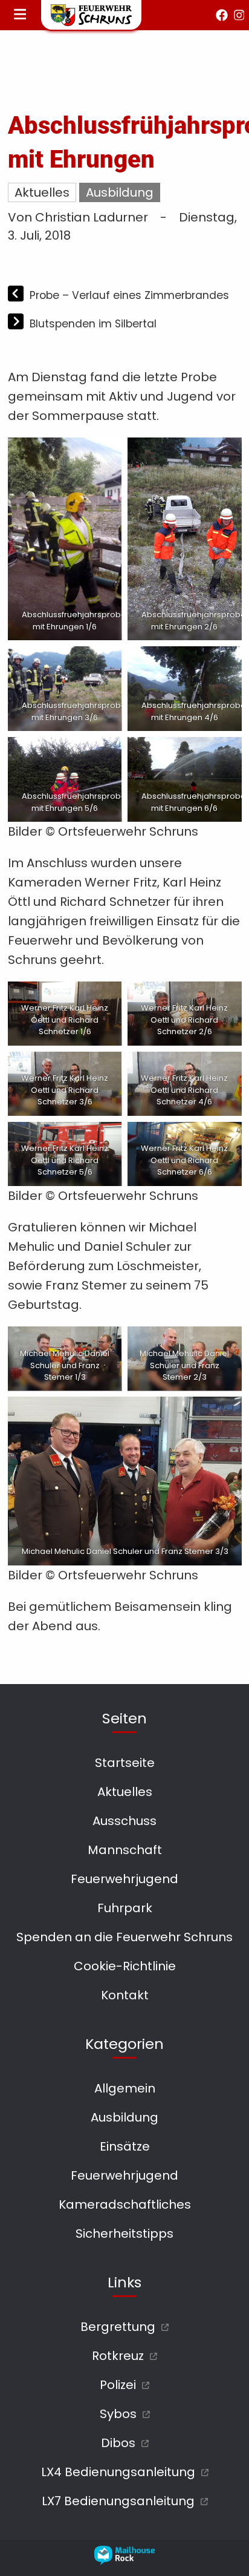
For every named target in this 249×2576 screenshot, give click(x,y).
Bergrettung (118, 2327)
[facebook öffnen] (222, 15)
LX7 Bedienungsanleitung (118, 2501)
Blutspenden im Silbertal (93, 324)
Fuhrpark (125, 1908)
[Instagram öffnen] (239, 15)
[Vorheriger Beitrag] (17, 295)
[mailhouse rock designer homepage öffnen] (124, 2561)
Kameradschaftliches (125, 2204)
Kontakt (125, 1995)
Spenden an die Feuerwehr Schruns (124, 1937)
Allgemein (125, 2088)
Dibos (118, 2443)
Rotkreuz (118, 2356)
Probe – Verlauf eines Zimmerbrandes (129, 295)
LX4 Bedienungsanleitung (118, 2472)
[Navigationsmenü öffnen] (20, 15)
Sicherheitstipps (124, 2234)
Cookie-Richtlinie (125, 1966)
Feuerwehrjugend (124, 1879)
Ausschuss (124, 1821)
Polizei (118, 2385)
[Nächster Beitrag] (17, 323)
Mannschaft (125, 1850)
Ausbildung (120, 192)
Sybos (118, 2414)
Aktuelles (42, 192)
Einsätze (125, 2146)
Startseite (125, 1763)
